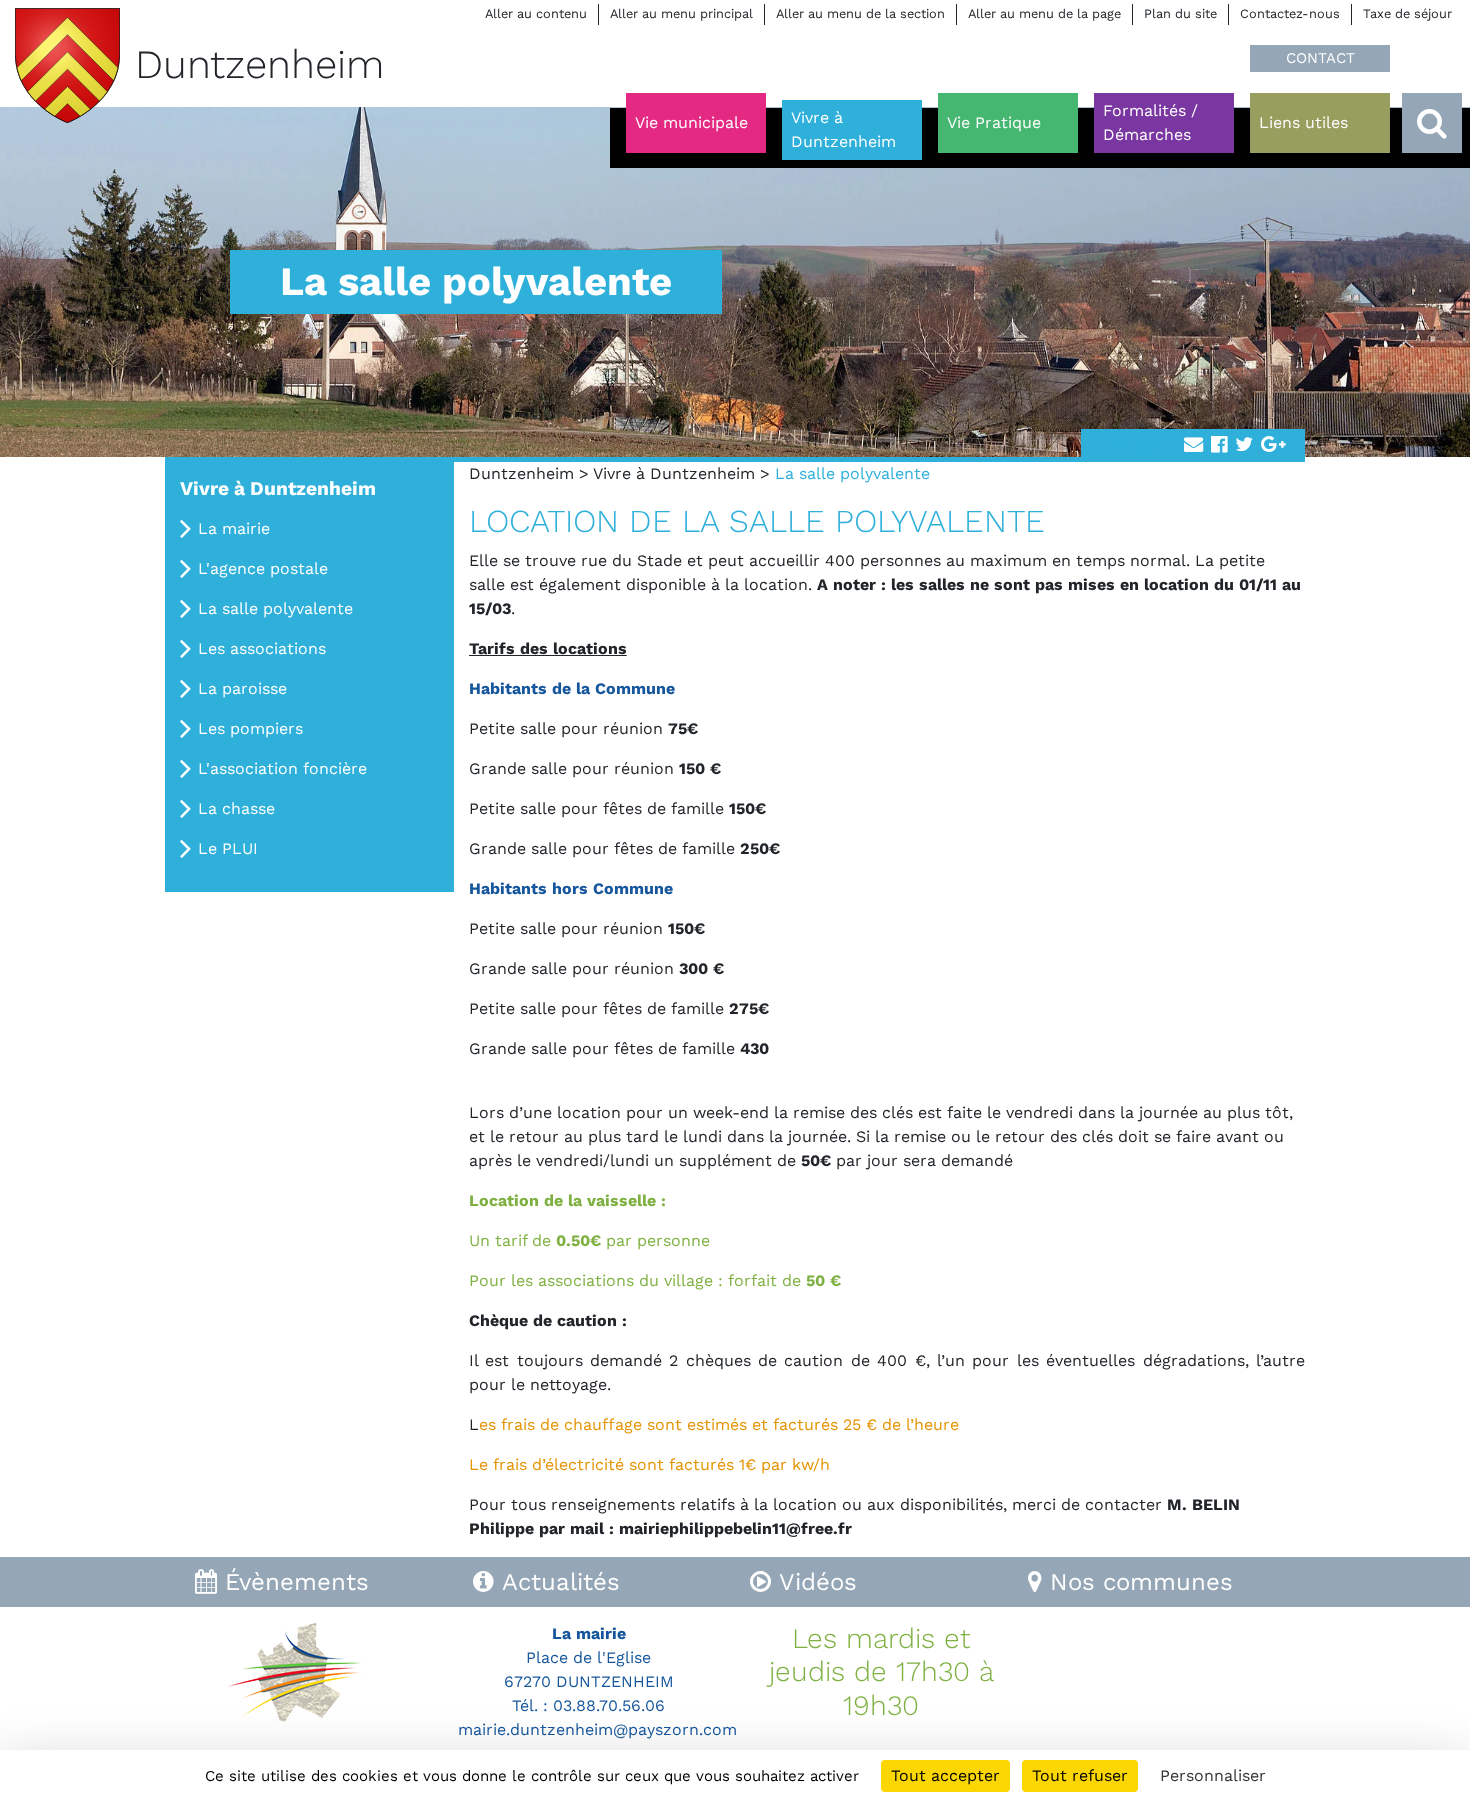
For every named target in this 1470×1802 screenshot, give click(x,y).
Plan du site (1180, 13)
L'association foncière (282, 768)
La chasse (236, 808)
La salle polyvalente (275, 608)
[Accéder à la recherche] (1432, 123)
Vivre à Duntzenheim (674, 473)
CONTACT (1320, 58)
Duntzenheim (521, 473)
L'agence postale (263, 568)
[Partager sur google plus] (1273, 445)
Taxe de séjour (1407, 13)
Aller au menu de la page (1044, 13)
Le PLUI (228, 848)
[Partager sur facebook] (1219, 445)
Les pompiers (250, 728)
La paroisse (242, 688)
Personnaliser (1213, 1775)
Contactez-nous (1290, 13)
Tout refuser (1080, 1775)
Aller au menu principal (681, 13)
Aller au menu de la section (860, 13)
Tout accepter (945, 1775)
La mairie (234, 528)
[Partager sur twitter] (1244, 445)
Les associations (262, 648)
